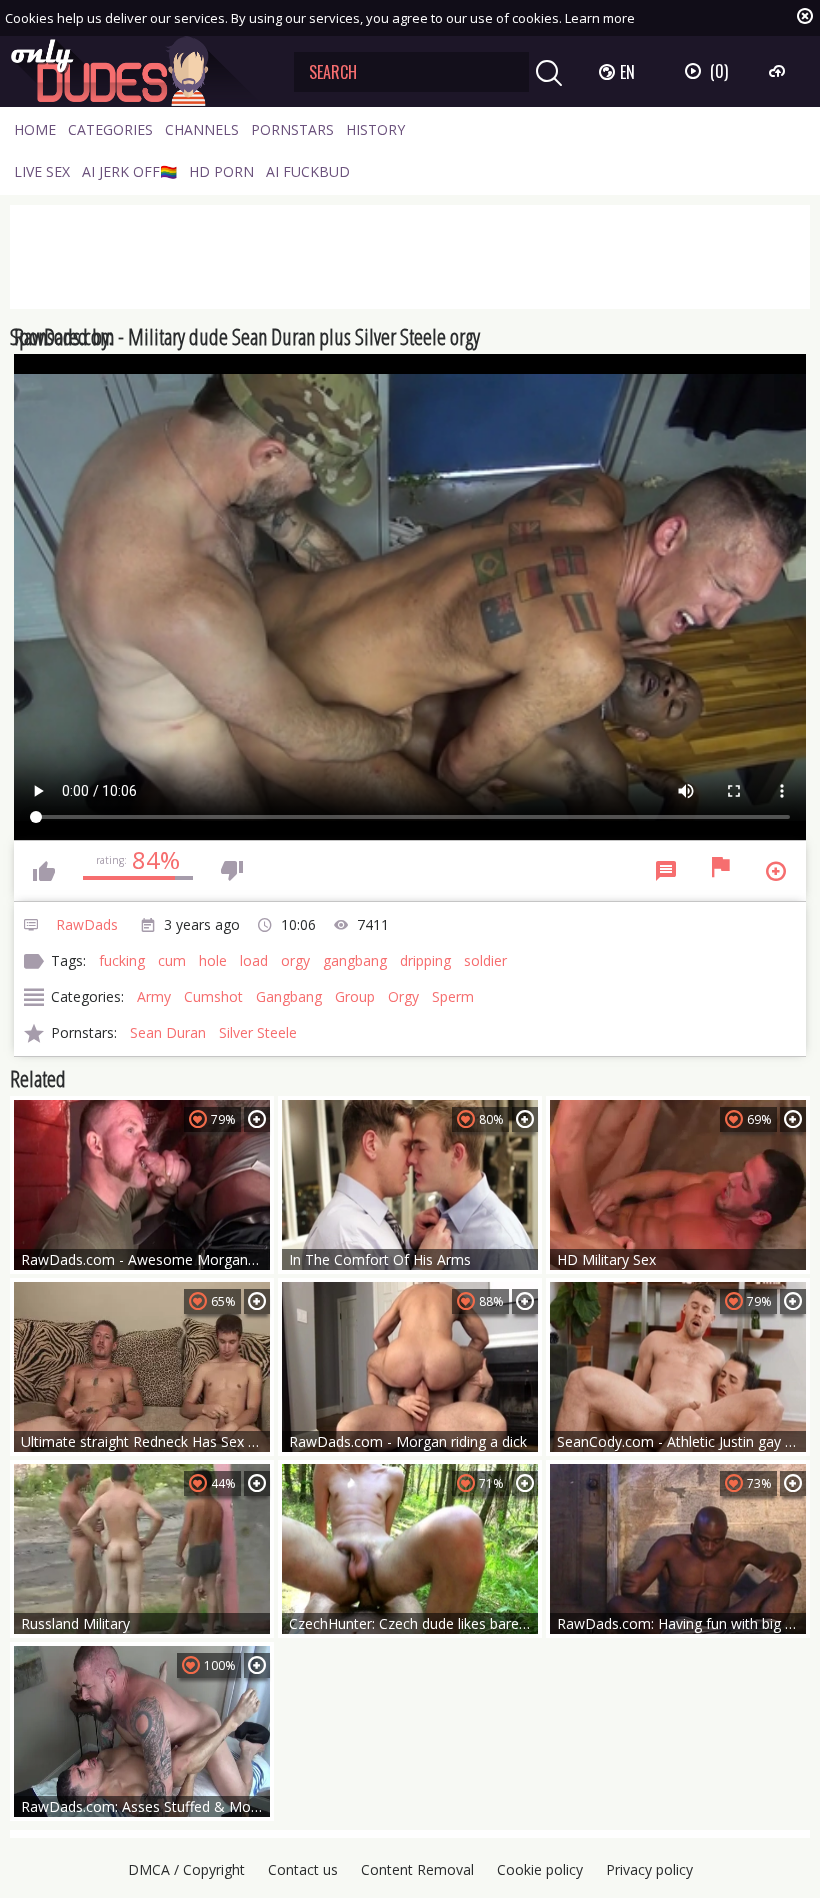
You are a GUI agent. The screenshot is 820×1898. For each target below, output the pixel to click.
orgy (295, 960)
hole (213, 960)
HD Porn (221, 171)
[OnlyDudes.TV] (137, 71)
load (254, 960)
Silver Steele (258, 1032)
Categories (110, 129)
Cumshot (213, 996)
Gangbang (289, 996)
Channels (202, 129)
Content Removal (417, 1869)
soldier (485, 960)
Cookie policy (540, 1869)
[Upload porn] (779, 71)
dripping (425, 960)
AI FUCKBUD (308, 171)
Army (154, 996)
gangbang (355, 960)
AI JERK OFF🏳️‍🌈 (129, 171)
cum (172, 960)
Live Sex (42, 171)
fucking (122, 960)
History (375, 129)
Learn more (600, 18)
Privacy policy (649, 1869)
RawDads (87, 924)
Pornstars (292, 129)
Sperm (453, 996)
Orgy (403, 996)
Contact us (303, 1869)
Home (35, 129)
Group (355, 996)
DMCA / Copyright (186, 1869)
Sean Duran (168, 1032)
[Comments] (666, 871)
